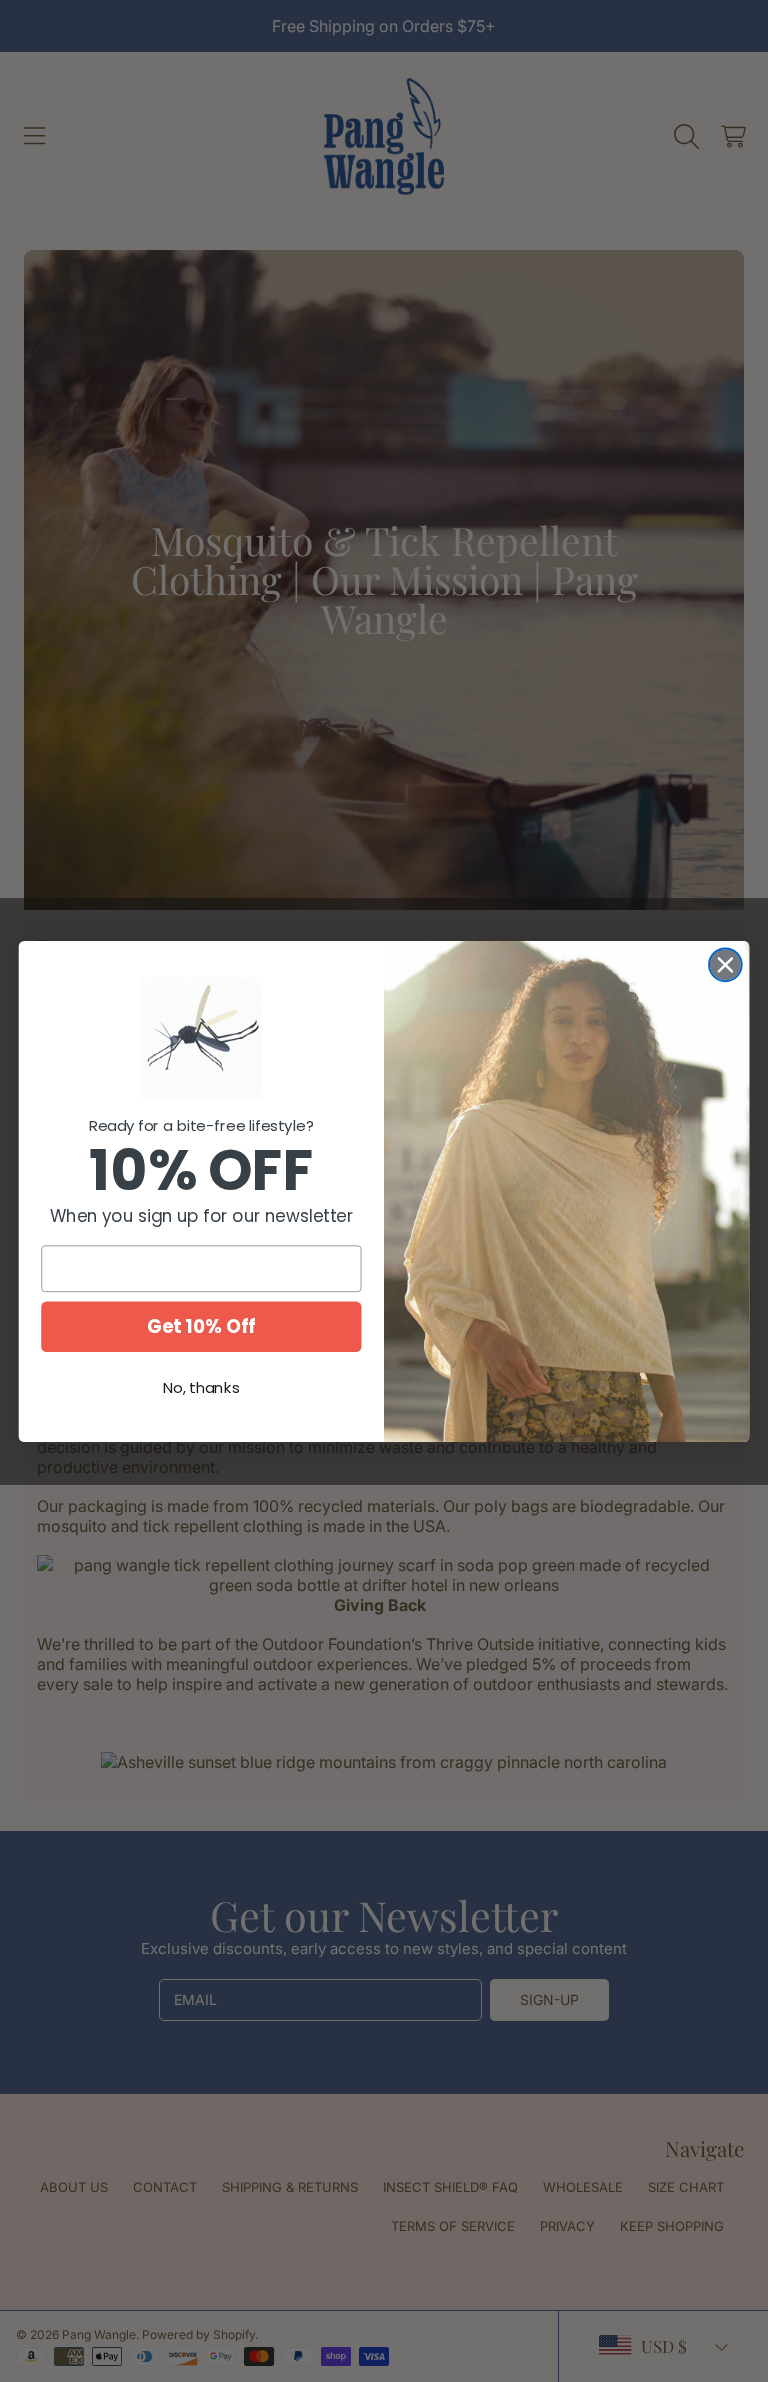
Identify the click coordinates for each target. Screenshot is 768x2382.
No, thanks (201, 1388)
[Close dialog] (725, 964)
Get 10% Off (201, 1326)
